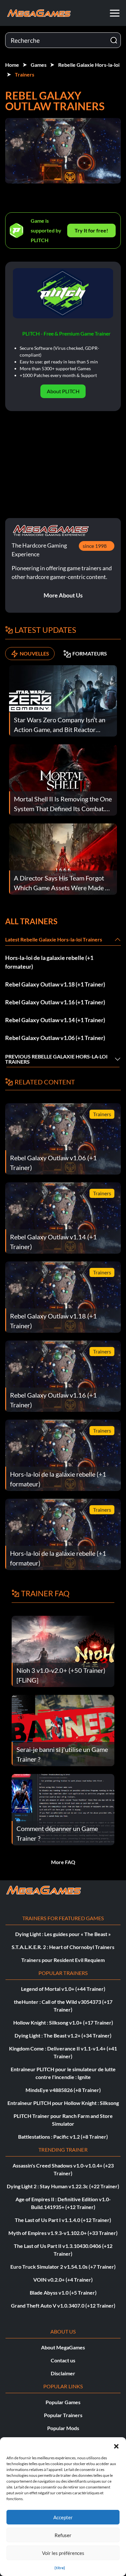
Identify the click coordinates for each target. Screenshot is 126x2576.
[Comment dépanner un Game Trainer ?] (63, 1809)
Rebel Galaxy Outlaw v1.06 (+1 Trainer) (55, 1038)
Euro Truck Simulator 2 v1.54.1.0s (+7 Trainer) (63, 2267)
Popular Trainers (63, 2415)
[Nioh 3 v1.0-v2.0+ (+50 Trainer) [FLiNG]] (63, 1651)
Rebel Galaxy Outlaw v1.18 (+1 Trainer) (55, 984)
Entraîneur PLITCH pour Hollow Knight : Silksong (63, 2103)
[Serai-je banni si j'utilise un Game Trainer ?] (63, 1730)
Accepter (63, 2517)
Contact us (63, 2360)
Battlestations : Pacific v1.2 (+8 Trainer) (63, 2137)
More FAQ (63, 1862)
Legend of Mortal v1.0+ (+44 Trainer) (63, 1989)
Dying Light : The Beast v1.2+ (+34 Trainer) (63, 2035)
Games (39, 65)
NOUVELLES (34, 653)
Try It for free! (91, 230)
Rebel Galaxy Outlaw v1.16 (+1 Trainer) (55, 1002)
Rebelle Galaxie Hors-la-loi (89, 65)
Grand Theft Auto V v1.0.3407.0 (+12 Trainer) (63, 2305)
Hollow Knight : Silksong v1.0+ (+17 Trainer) (63, 2022)
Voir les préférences (63, 2553)
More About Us (63, 595)
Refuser (63, 2535)
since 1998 (95, 546)
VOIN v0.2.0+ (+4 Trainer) (63, 2280)
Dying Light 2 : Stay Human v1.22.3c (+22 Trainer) (63, 2186)
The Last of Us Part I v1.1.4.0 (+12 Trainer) (63, 2220)
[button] (116, 2445)
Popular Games (63, 2402)
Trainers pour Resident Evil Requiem (63, 1960)
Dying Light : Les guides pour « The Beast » (63, 1934)
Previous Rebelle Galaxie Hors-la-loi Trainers (56, 1059)
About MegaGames (63, 2347)
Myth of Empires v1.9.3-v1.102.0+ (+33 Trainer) (63, 2233)
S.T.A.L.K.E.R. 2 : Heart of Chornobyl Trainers (63, 1947)
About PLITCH (63, 391)
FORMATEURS (90, 653)
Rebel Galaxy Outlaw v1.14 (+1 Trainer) (55, 1020)
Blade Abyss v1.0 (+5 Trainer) (63, 2292)
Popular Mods (63, 2428)
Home (12, 65)
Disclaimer (63, 2373)
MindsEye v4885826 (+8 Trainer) (63, 2090)
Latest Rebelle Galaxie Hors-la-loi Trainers (54, 939)
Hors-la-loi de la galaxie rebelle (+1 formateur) (49, 962)
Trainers (25, 74)
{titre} (60, 2568)
